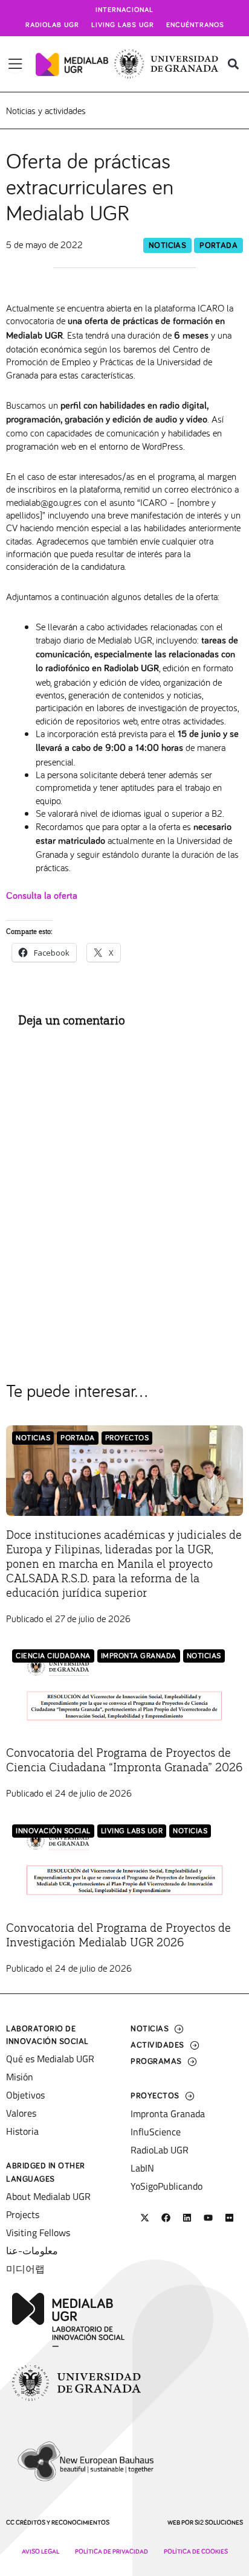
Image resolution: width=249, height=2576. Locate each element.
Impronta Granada (139, 1656)
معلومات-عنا (32, 2251)
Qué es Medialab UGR (50, 2059)
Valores (21, 2113)
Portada (218, 246)
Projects (23, 2214)
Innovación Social (53, 1831)
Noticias (167, 246)
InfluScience (156, 2132)
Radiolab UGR (52, 25)
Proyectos (127, 1438)
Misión (20, 2077)
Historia (22, 2131)
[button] (233, 64)
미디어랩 (25, 2269)
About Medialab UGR (48, 2196)
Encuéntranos (195, 25)
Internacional (124, 10)
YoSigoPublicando (167, 2186)
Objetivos (25, 2095)
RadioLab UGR (160, 2150)
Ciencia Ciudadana (53, 1656)
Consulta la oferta (42, 896)
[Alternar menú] (15, 64)
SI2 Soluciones (219, 2523)
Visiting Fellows (38, 2232)
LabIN (142, 2168)
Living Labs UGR (123, 25)
